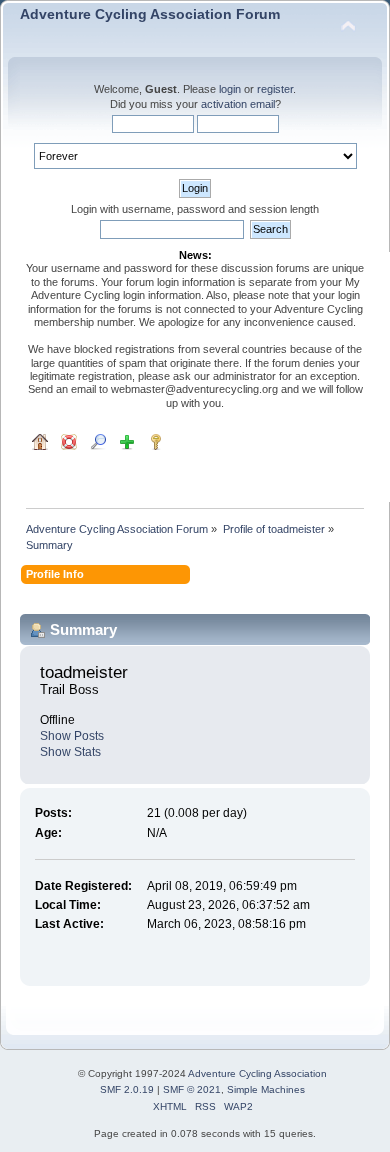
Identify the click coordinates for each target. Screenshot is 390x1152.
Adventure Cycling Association (257, 1073)
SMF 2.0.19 (127, 1089)
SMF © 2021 (192, 1089)
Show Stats (70, 752)
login (230, 89)
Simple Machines (266, 1089)
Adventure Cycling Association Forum (150, 14)
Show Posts (72, 736)
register (275, 89)
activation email (238, 104)
